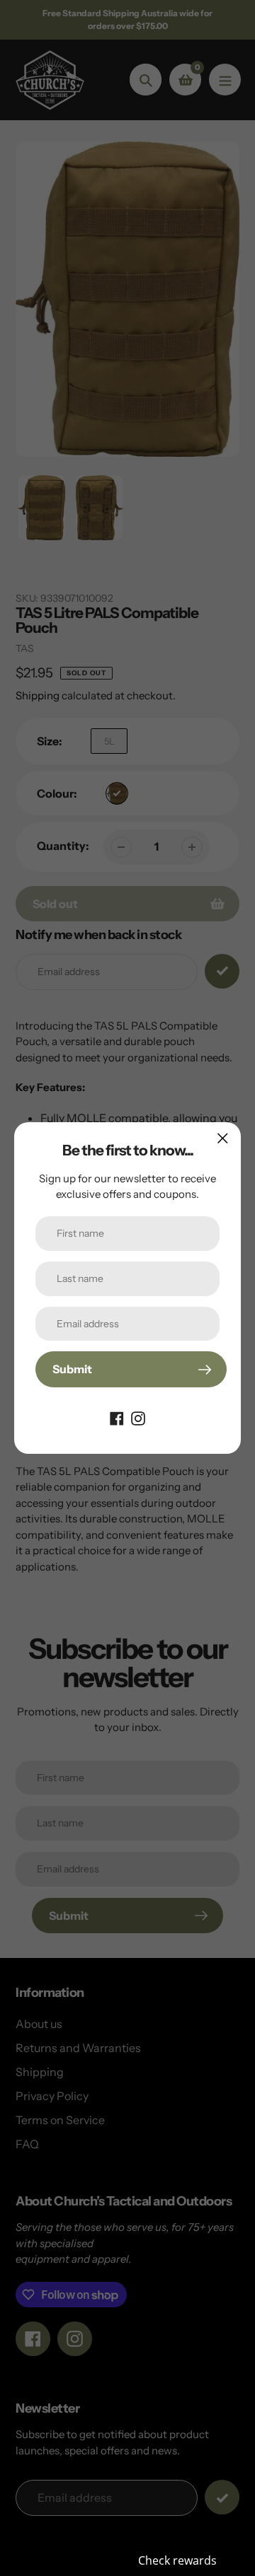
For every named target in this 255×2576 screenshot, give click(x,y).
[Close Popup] (223, 1138)
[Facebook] (117, 1417)
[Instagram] (138, 1417)
